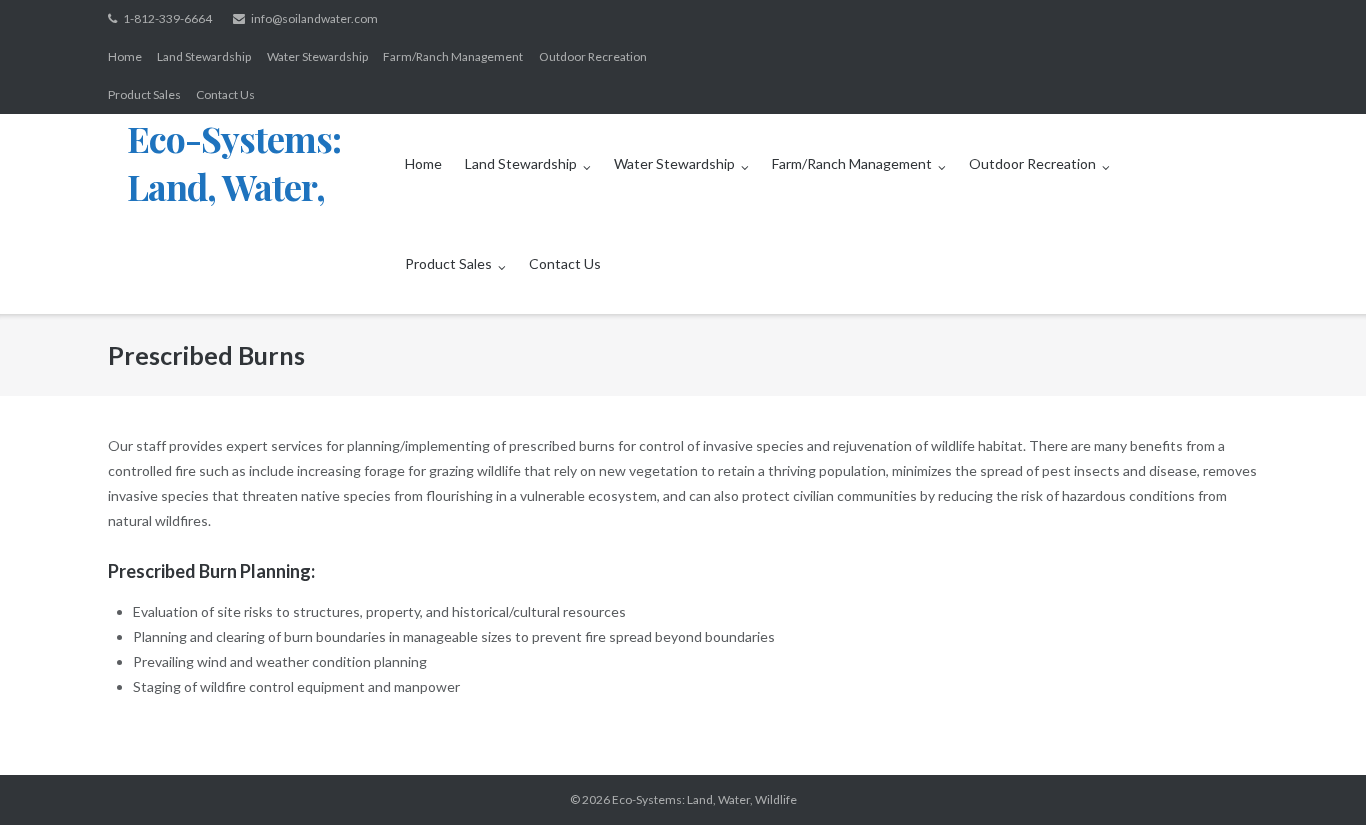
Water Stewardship (317, 56)
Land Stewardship (204, 56)
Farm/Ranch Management (453, 56)
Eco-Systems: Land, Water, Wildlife (704, 799)
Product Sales (144, 94)
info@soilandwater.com (314, 18)
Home (125, 56)
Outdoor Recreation (593, 56)
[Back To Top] (1316, 777)
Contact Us (225, 94)
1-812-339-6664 (167, 18)
